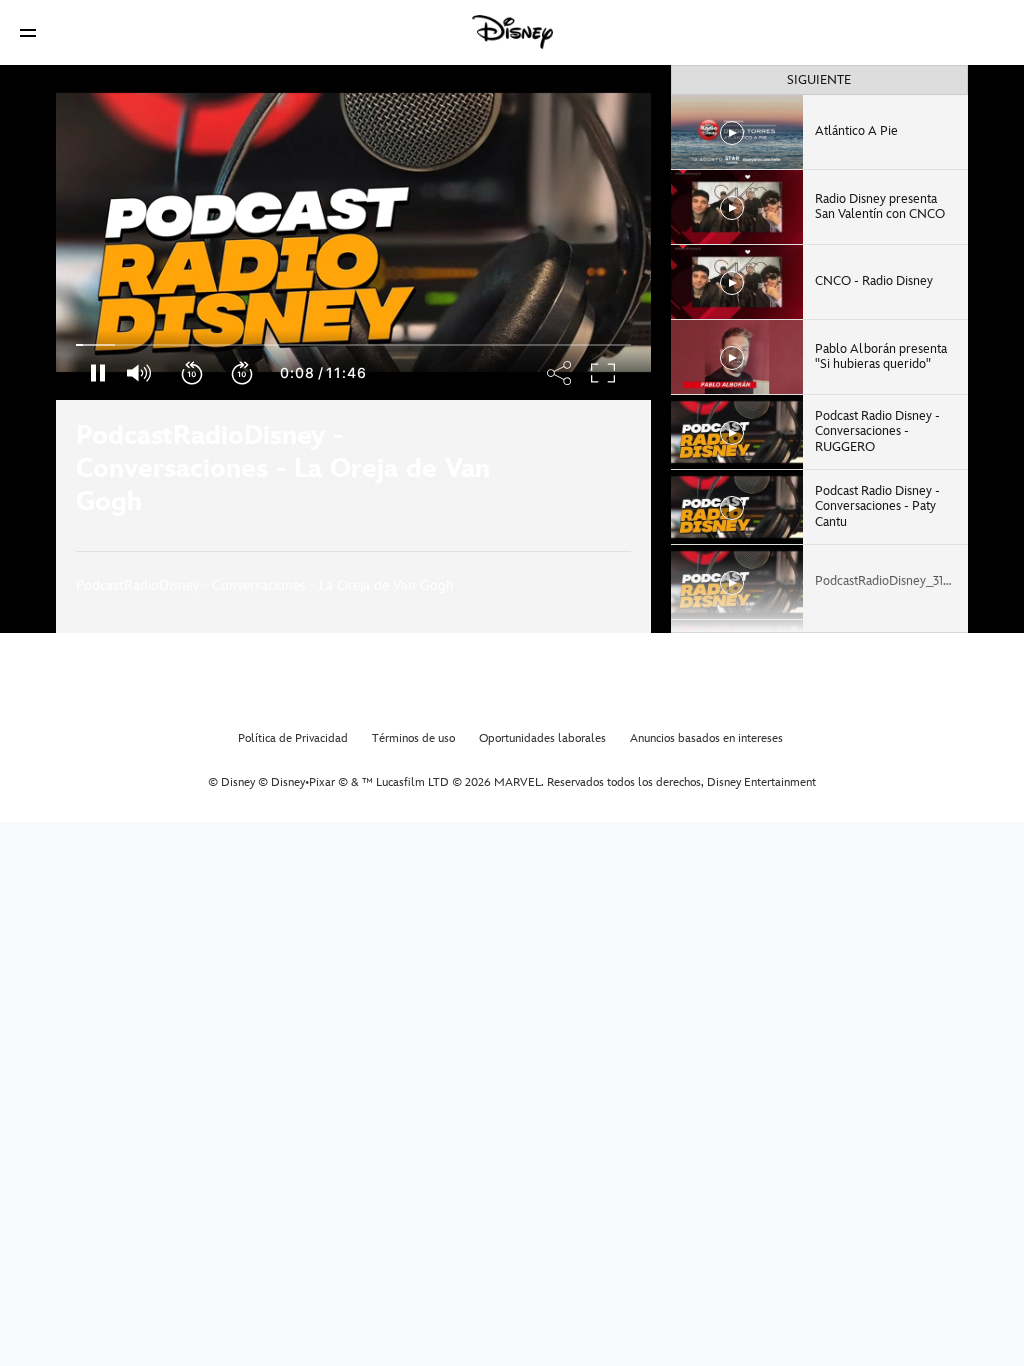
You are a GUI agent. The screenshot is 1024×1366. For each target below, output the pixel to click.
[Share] (560, 373)
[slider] (353, 345)
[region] (353, 232)
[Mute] (140, 373)
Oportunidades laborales (542, 738)
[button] (28, 32)
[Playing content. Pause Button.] (97, 373)
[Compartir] (572, 475)
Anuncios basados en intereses (706, 738)
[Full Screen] (604, 373)
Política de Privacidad (293, 738)
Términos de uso (413, 738)
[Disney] (512, 32)
